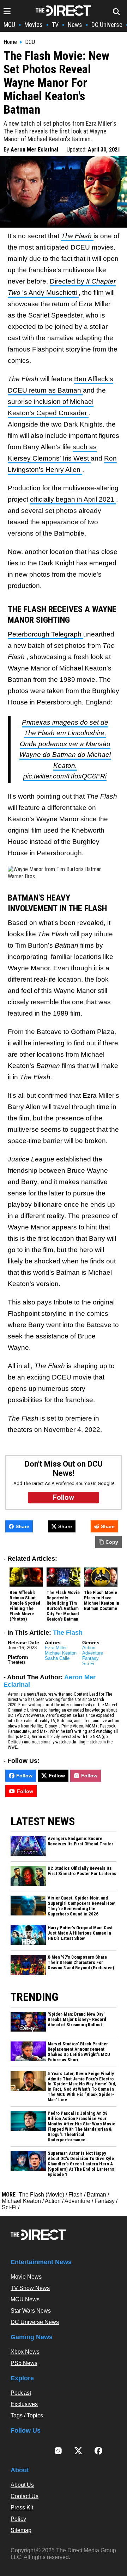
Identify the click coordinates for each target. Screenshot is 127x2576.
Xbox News (25, 2352)
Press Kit (22, 2508)
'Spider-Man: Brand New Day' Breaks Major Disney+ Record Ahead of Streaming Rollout (77, 2020)
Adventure (93, 1653)
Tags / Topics (27, 2415)
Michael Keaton (61, 1653)
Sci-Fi (88, 1664)
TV (55, 25)
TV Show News (30, 2288)
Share (22, 1526)
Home (10, 42)
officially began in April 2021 (73, 499)
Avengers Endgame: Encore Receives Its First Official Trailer (80, 1841)
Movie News (26, 2277)
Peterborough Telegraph (46, 634)
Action (89, 1648)
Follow (24, 1776)
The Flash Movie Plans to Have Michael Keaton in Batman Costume (102, 1601)
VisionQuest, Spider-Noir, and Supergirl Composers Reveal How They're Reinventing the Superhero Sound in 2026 (81, 1906)
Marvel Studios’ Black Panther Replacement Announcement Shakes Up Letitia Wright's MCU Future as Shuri (79, 2052)
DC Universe (107, 25)
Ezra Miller (56, 1648)
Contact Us (25, 2496)
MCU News (25, 2299)
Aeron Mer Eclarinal (34, 150)
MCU (9, 25)
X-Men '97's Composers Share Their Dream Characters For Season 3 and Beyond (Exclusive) (81, 1963)
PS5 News (24, 2363)
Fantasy (90, 1658)
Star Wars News (31, 2311)
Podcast (21, 2393)
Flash (75, 2195)
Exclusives (24, 2404)
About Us (22, 2485)
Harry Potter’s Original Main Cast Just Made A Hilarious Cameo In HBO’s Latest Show (80, 1933)
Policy (18, 2519)
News (75, 25)
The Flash (77, 236)
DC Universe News (35, 2322)
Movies (34, 25)
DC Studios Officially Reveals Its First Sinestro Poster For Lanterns (82, 1871)
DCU (30, 42)
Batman (96, 2195)
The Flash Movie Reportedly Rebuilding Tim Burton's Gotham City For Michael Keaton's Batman (63, 1606)
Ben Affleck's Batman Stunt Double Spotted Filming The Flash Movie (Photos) (25, 1606)
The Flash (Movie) (41, 2195)
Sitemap (21, 2530)
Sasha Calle (57, 1658)
